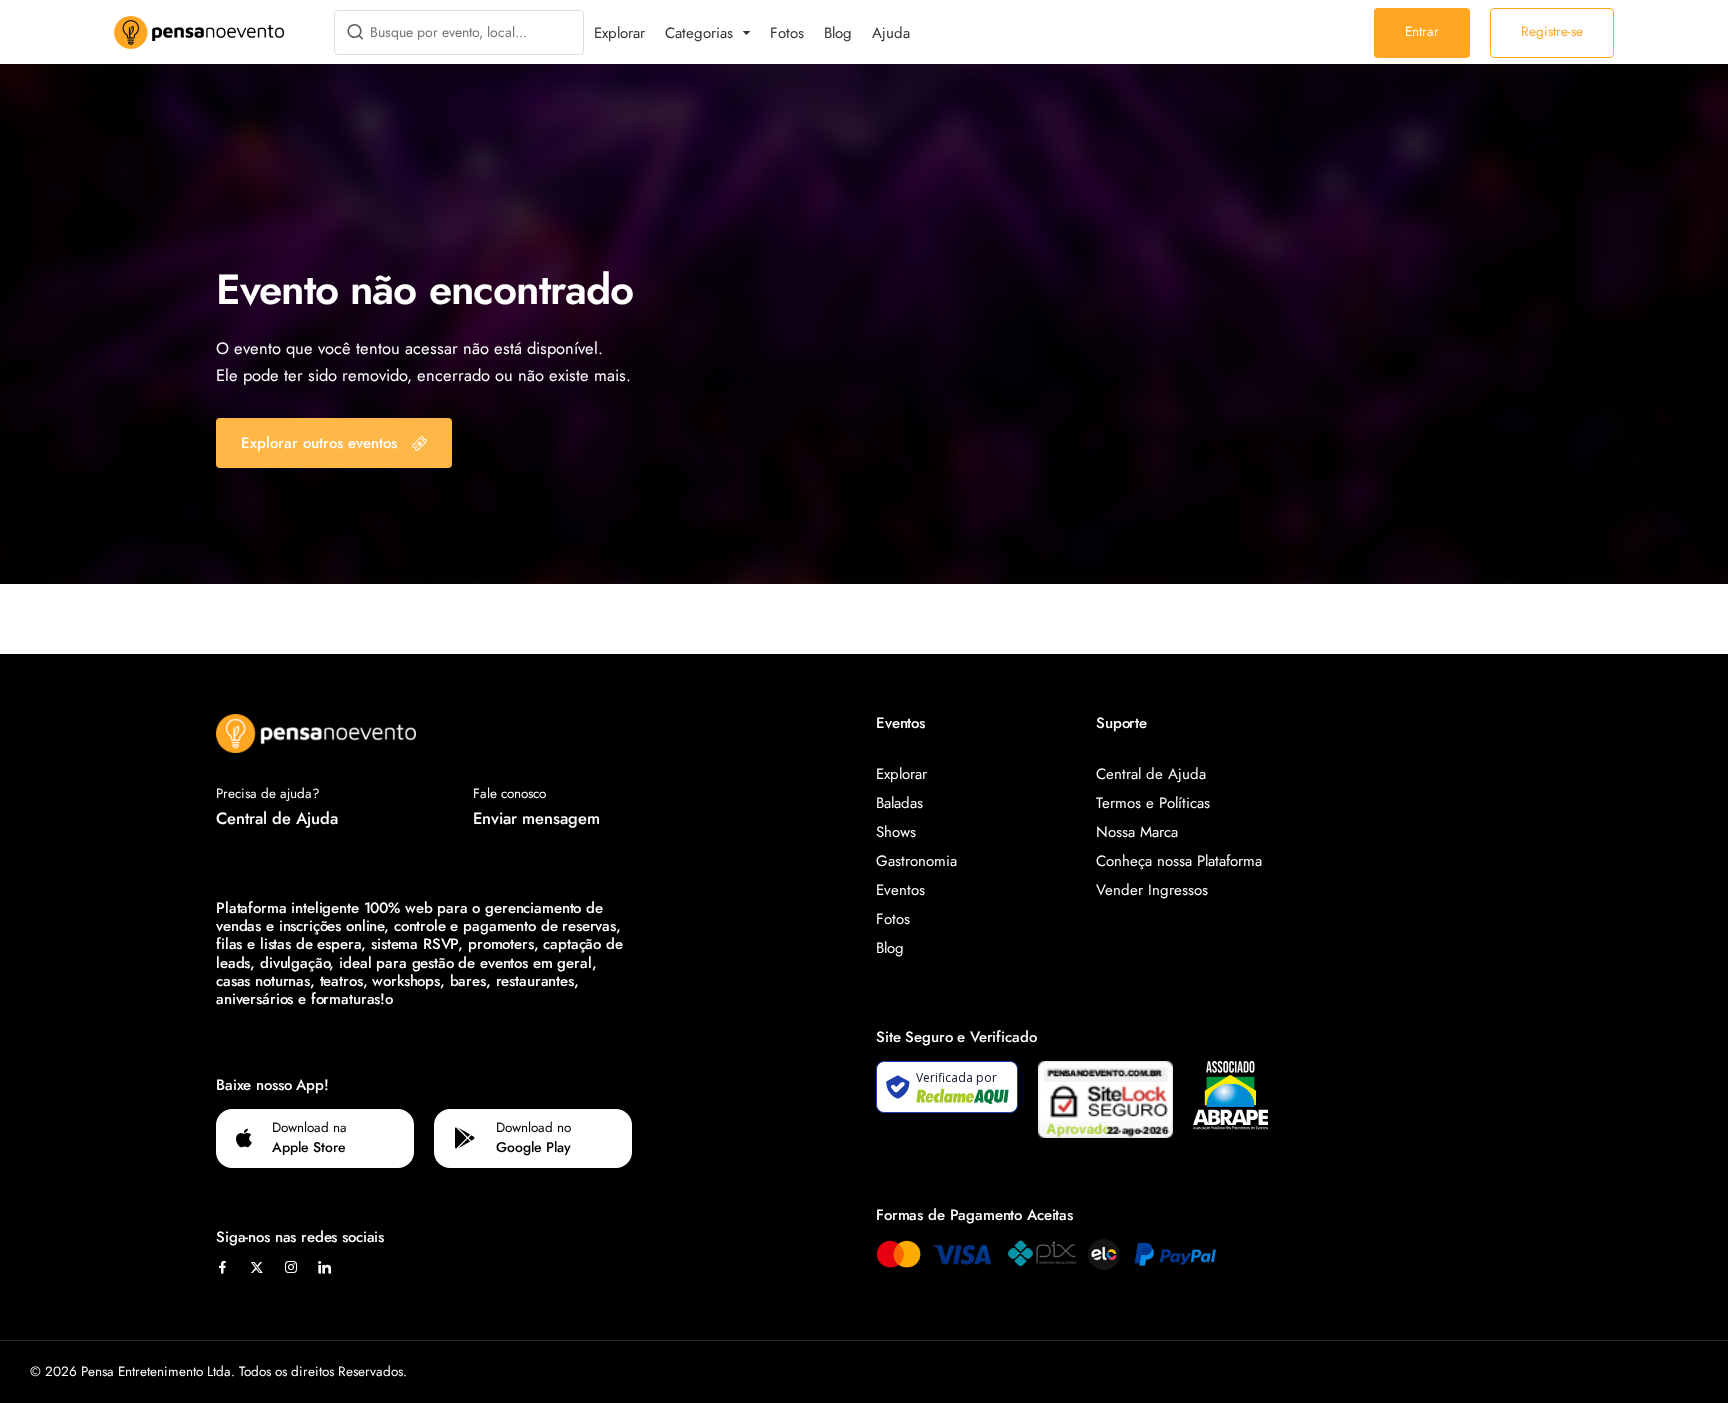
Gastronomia (916, 861)
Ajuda (891, 33)
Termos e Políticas (1153, 803)
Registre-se (1552, 31)
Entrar (1422, 31)
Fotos (787, 33)
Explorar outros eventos (319, 443)
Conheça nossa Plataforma (1179, 861)
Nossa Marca (1137, 832)
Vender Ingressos (1152, 890)
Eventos (900, 890)
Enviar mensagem (536, 818)
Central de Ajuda (277, 818)
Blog (838, 33)
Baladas (899, 803)
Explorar (619, 33)
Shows (896, 832)
